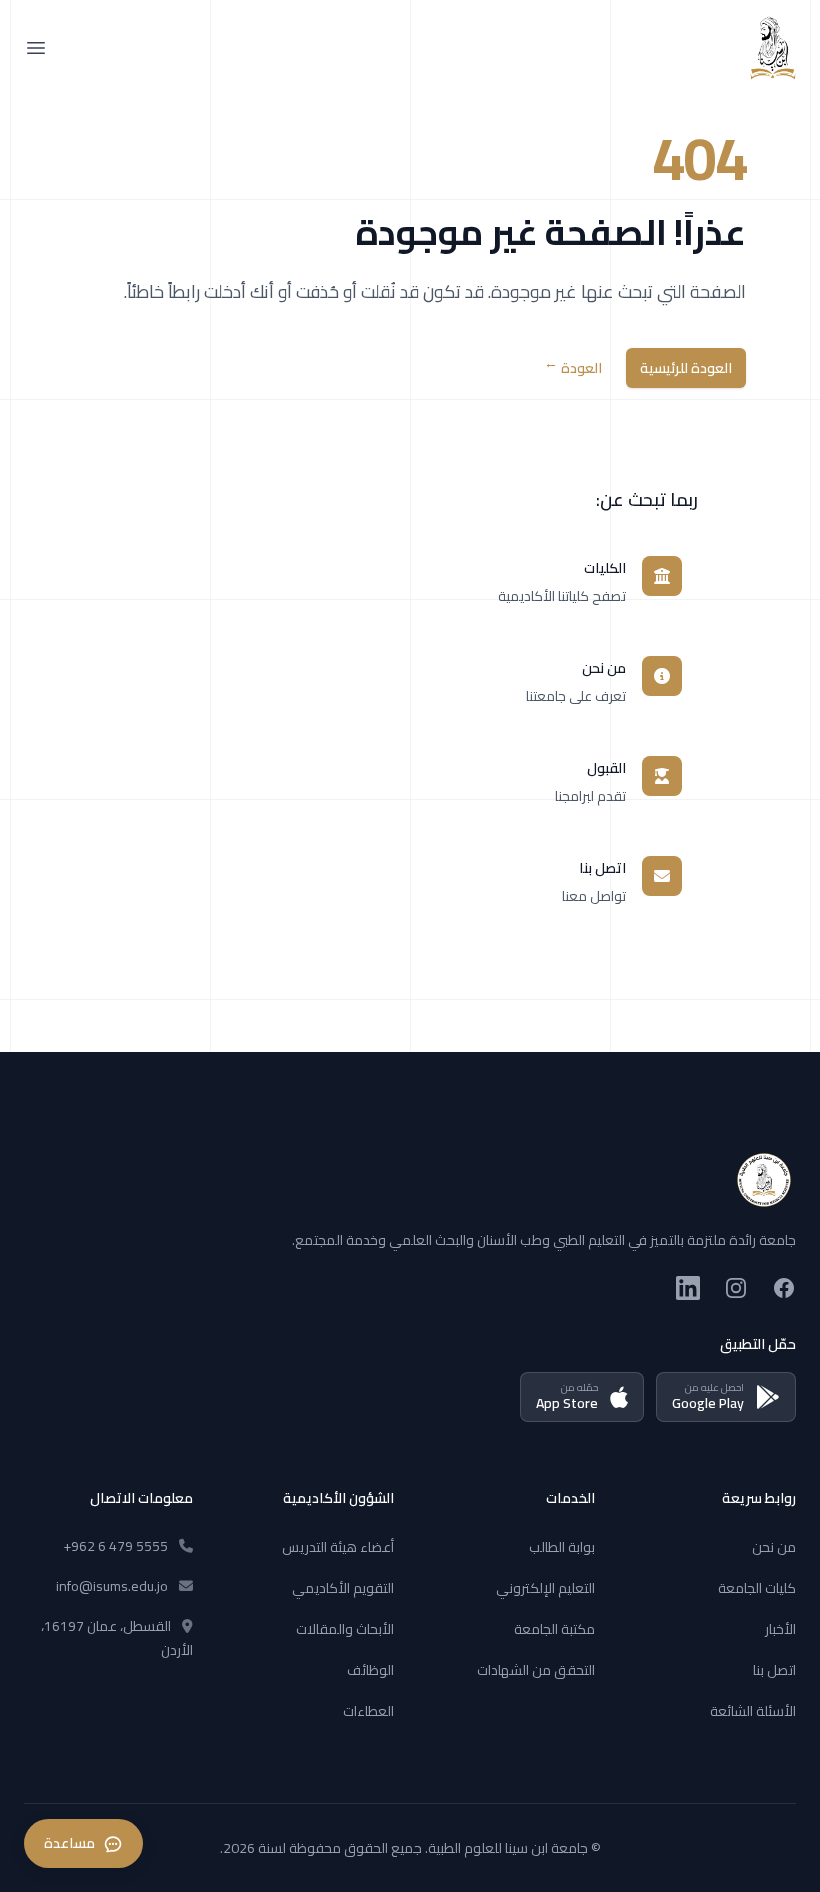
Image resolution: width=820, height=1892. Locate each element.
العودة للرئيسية (686, 368)
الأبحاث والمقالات (345, 1629)
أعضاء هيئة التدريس (338, 1547)
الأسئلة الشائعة (753, 1711)
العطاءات (368, 1711)
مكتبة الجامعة (554, 1629)
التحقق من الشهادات (536, 1670)
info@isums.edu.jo (112, 1586)
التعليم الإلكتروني (545, 1588)
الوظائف (370, 1670)
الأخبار (780, 1629)
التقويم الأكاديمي (343, 1588)
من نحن (774, 1547)
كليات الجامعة (757, 1588)
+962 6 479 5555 (115, 1546)
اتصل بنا (774, 1670)
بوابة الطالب (562, 1547)
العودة (573, 368)
